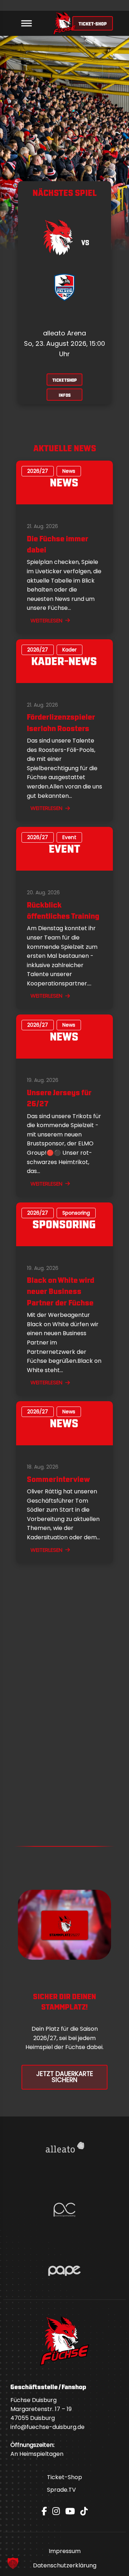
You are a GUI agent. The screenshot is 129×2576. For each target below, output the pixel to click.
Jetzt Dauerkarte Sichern (65, 2077)
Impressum (65, 2551)
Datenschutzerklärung (65, 2565)
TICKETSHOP (64, 380)
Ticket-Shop (64, 2477)
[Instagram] (56, 2511)
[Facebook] (44, 2511)
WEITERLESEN (46, 620)
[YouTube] (70, 2511)
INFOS (65, 395)
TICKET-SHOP (93, 23)
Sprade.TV (61, 2490)
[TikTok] (84, 2511)
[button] (13, 2563)
